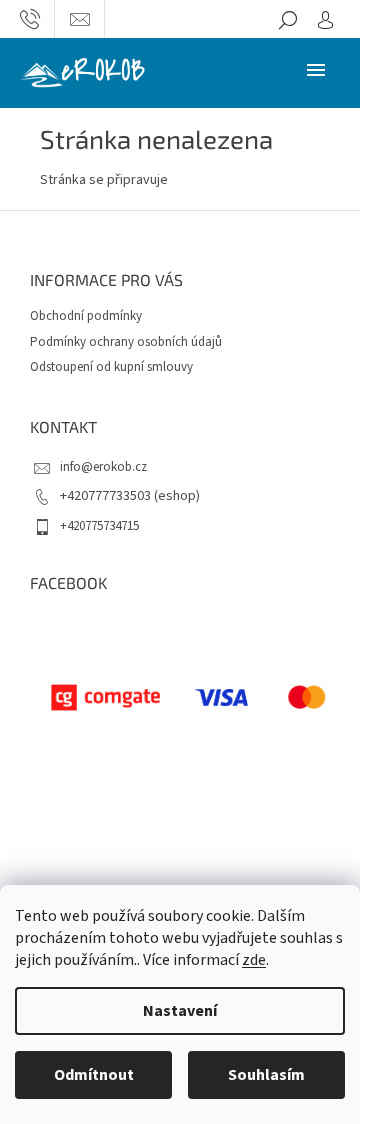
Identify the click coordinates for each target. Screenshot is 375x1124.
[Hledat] (288, 19)
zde (254, 960)
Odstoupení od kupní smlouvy (111, 367)
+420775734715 (99, 526)
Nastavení (180, 1011)
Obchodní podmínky (86, 316)
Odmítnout (94, 1075)
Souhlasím (266, 1075)
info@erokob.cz (103, 467)
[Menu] (316, 69)
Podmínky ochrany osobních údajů (126, 342)
